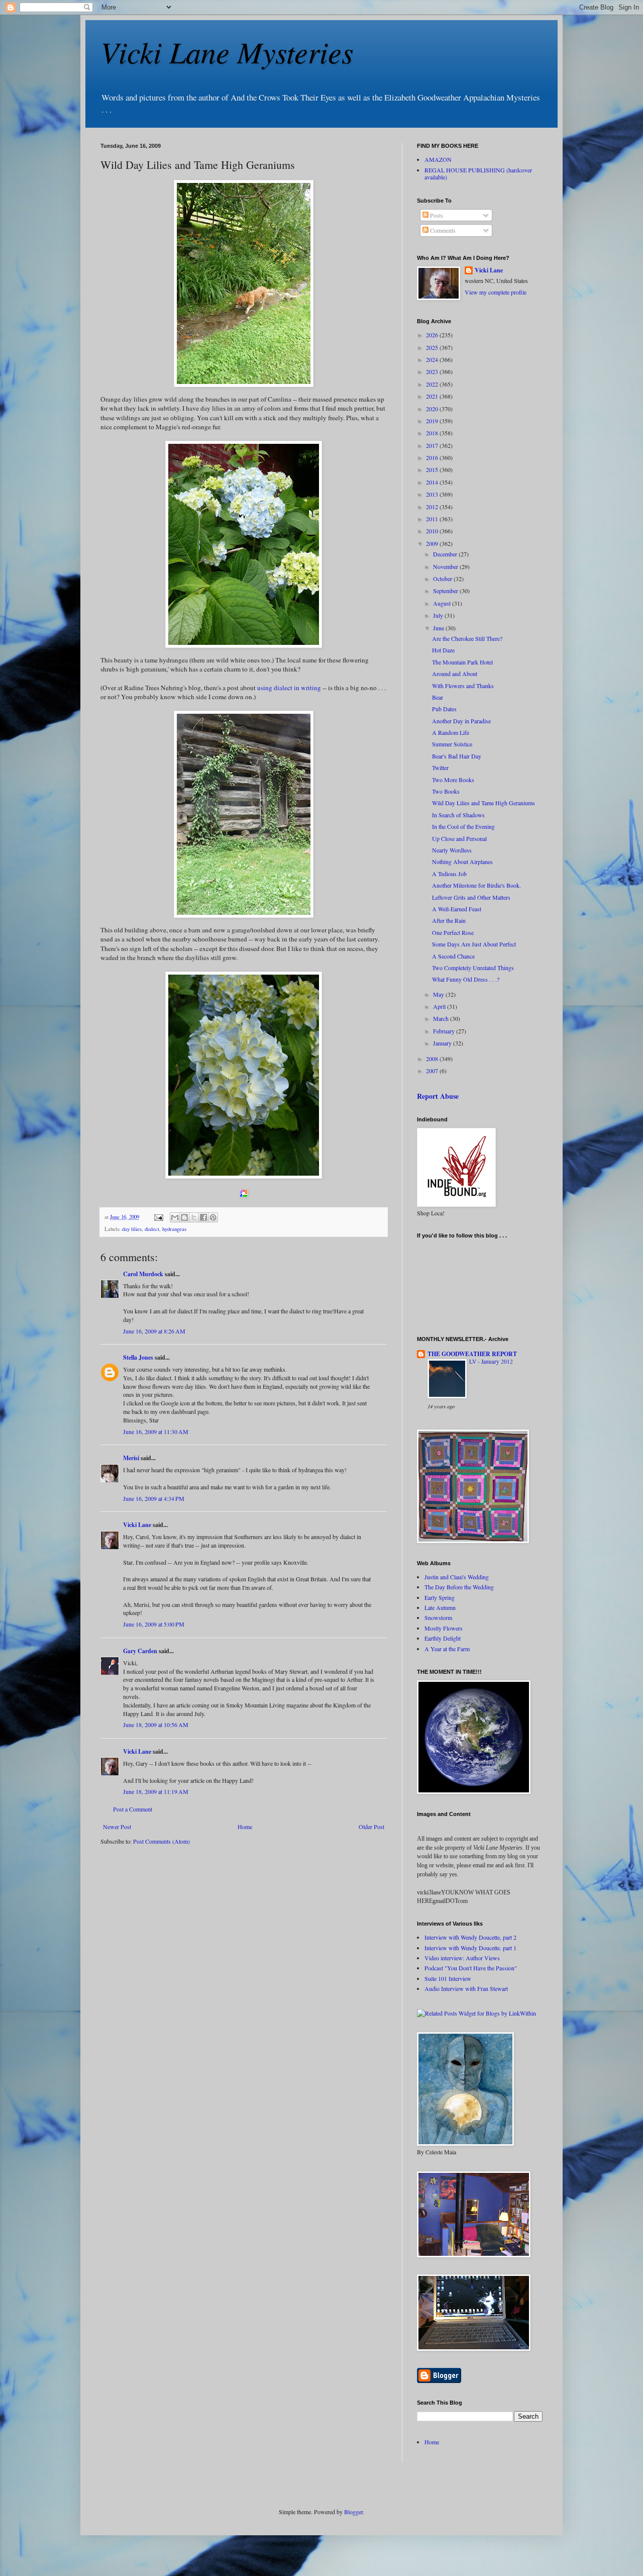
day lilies (132, 1229)
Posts (436, 215)
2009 (433, 543)
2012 (433, 507)
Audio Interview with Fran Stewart (466, 1988)
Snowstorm (438, 1617)
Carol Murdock (143, 1274)
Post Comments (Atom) (162, 1841)
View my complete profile (496, 292)
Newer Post (117, 1827)
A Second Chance (453, 956)
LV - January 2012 (491, 1361)
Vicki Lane (137, 1525)
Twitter (440, 768)
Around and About (455, 674)
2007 (433, 1071)
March (442, 1018)
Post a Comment (133, 1809)
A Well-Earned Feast (457, 909)
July (439, 615)
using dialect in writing (289, 688)
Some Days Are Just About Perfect (474, 944)
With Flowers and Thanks (463, 686)
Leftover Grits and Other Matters (471, 897)
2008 (433, 1059)
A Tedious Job (449, 874)
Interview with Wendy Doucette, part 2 (470, 1937)
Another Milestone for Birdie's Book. (476, 885)
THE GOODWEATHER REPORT (472, 1354)
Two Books (446, 791)
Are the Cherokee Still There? (467, 638)
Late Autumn (440, 1607)
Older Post (371, 1827)
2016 (433, 457)
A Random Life (451, 732)
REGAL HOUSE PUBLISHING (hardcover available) (478, 173)
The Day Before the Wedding (459, 1587)
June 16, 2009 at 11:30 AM (156, 1432)
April (440, 1006)
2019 (433, 421)
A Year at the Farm (447, 1649)
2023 (433, 371)
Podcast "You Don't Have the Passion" (471, 1968)
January (443, 1043)
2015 (433, 469)
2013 (433, 494)
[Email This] (175, 1217)
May (439, 994)
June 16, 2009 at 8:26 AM (154, 1331)
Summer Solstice (452, 744)
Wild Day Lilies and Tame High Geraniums (484, 803)
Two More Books (453, 780)
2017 (433, 445)
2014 (433, 482)
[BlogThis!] (184, 1217)
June (439, 628)
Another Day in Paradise (461, 721)
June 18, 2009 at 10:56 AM (156, 1725)
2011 (433, 519)
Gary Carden (140, 1651)
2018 (433, 433)
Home (245, 1827)
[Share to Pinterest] (213, 1217)
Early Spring (440, 1597)
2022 (433, 384)
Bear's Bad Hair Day (457, 756)
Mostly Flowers (444, 1628)
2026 (433, 335)
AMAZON (438, 159)
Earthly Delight (443, 1638)
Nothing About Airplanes (462, 862)
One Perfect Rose (453, 932)
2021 (433, 396)
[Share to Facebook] (203, 1217)
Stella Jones (138, 1357)
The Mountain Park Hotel (462, 662)
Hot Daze (443, 650)
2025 (433, 347)
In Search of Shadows (458, 815)
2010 (433, 531)
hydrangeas (174, 1229)
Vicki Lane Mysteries (227, 51)
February (445, 1031)
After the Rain (449, 920)
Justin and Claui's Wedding (457, 1577)
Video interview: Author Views (462, 1958)
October (443, 579)
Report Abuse (438, 1096)
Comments (442, 230)
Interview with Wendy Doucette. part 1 (470, 1948)
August (443, 603)
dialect (152, 1229)
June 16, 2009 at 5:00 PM (154, 1624)
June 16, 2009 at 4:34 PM (154, 1498)
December (446, 554)
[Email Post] (158, 1217)
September (446, 591)
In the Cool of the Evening (463, 826)
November (446, 566)
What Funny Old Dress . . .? (466, 979)
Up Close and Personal (459, 838)
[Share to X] (194, 1217)
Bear (438, 697)
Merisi (131, 1458)
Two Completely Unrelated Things (473, 968)
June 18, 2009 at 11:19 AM (156, 1791)
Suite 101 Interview (448, 1978)
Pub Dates (444, 709)
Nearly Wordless (452, 850)
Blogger (353, 2512)
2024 (433, 359)
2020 (433, 409)
